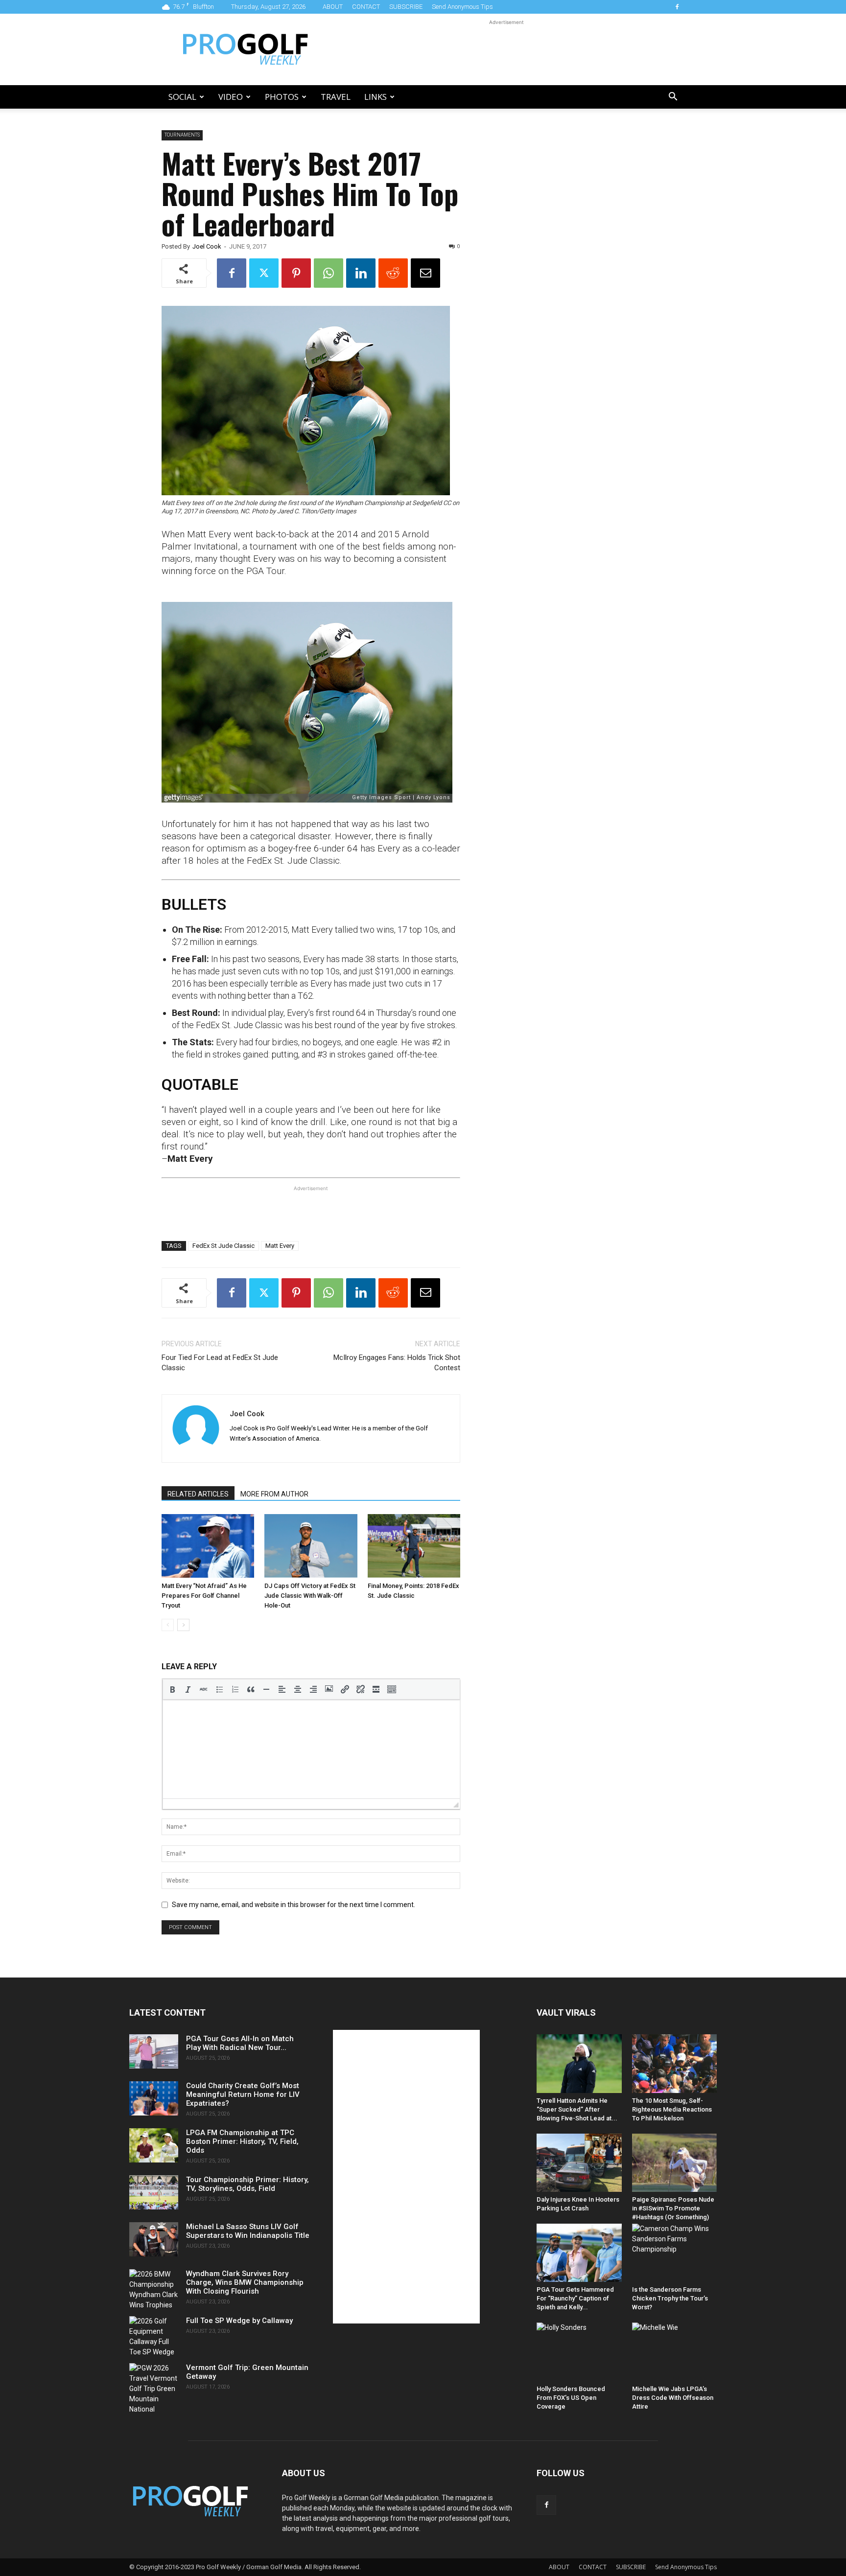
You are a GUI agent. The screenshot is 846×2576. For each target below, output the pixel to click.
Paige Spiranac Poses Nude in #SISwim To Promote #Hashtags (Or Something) (673, 2208)
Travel (336, 97)
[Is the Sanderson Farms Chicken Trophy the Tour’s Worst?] (675, 2253)
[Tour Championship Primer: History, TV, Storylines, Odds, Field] (154, 2192)
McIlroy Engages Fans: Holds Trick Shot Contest (397, 1363)
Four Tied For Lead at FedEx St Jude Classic (220, 1363)
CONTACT (366, 7)
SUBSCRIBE (406, 7)
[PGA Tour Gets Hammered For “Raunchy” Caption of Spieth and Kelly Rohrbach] (579, 2253)
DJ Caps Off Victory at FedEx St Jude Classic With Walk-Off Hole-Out (310, 1596)
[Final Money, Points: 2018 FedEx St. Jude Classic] (414, 1546)
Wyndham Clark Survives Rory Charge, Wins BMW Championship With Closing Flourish (245, 2282)
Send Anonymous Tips (462, 7)
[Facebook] (677, 7)
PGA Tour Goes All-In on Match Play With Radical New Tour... (240, 2043)
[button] (673, 98)
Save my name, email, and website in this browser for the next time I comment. (294, 1905)
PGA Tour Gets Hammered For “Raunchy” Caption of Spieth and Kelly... (575, 2298)
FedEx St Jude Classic (223, 1246)
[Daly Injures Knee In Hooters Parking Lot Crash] (579, 2163)
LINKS (376, 97)
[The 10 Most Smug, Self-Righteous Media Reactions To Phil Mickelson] (675, 2063)
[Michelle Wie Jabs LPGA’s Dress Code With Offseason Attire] (675, 2352)
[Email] (425, 273)
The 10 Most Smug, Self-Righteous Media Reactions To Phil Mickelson (672, 2109)
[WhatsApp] (329, 273)
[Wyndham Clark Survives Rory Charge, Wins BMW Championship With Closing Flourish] (154, 2290)
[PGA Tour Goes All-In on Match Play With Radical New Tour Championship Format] (154, 2051)
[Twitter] (264, 273)
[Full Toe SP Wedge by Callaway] (154, 2337)
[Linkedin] (361, 273)
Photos (282, 97)
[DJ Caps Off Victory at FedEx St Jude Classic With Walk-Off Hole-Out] (311, 1546)
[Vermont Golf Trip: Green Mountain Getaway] (154, 2389)
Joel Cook (207, 246)
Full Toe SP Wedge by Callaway (239, 2321)
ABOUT (333, 7)
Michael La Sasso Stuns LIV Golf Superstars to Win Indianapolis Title (248, 2231)
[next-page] (183, 1625)
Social (182, 97)
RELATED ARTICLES (198, 1494)
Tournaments (182, 135)
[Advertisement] (506, 49)
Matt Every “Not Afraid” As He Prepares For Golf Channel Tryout (204, 1596)
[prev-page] (168, 1625)
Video (231, 97)
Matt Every (280, 1246)
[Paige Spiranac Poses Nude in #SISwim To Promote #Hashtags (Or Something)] (675, 2163)
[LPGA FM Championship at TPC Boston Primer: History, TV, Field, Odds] (154, 2145)
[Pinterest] (296, 273)
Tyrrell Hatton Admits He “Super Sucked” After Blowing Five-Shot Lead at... (577, 2109)
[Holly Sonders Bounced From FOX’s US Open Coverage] (579, 2352)
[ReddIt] (393, 273)
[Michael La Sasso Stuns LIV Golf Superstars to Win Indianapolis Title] (154, 2239)
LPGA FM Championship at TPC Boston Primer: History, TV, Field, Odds (242, 2141)
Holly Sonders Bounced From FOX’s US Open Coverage (571, 2398)
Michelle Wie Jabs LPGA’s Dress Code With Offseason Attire (673, 2398)
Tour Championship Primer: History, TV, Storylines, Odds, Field (247, 2184)
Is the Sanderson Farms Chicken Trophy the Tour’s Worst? (670, 2298)
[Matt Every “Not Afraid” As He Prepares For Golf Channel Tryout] (208, 1546)
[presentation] (172, 1689)
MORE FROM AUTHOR (274, 1494)
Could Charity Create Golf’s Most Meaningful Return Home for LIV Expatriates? (243, 2094)
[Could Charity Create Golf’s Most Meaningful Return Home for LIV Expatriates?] (154, 2098)
